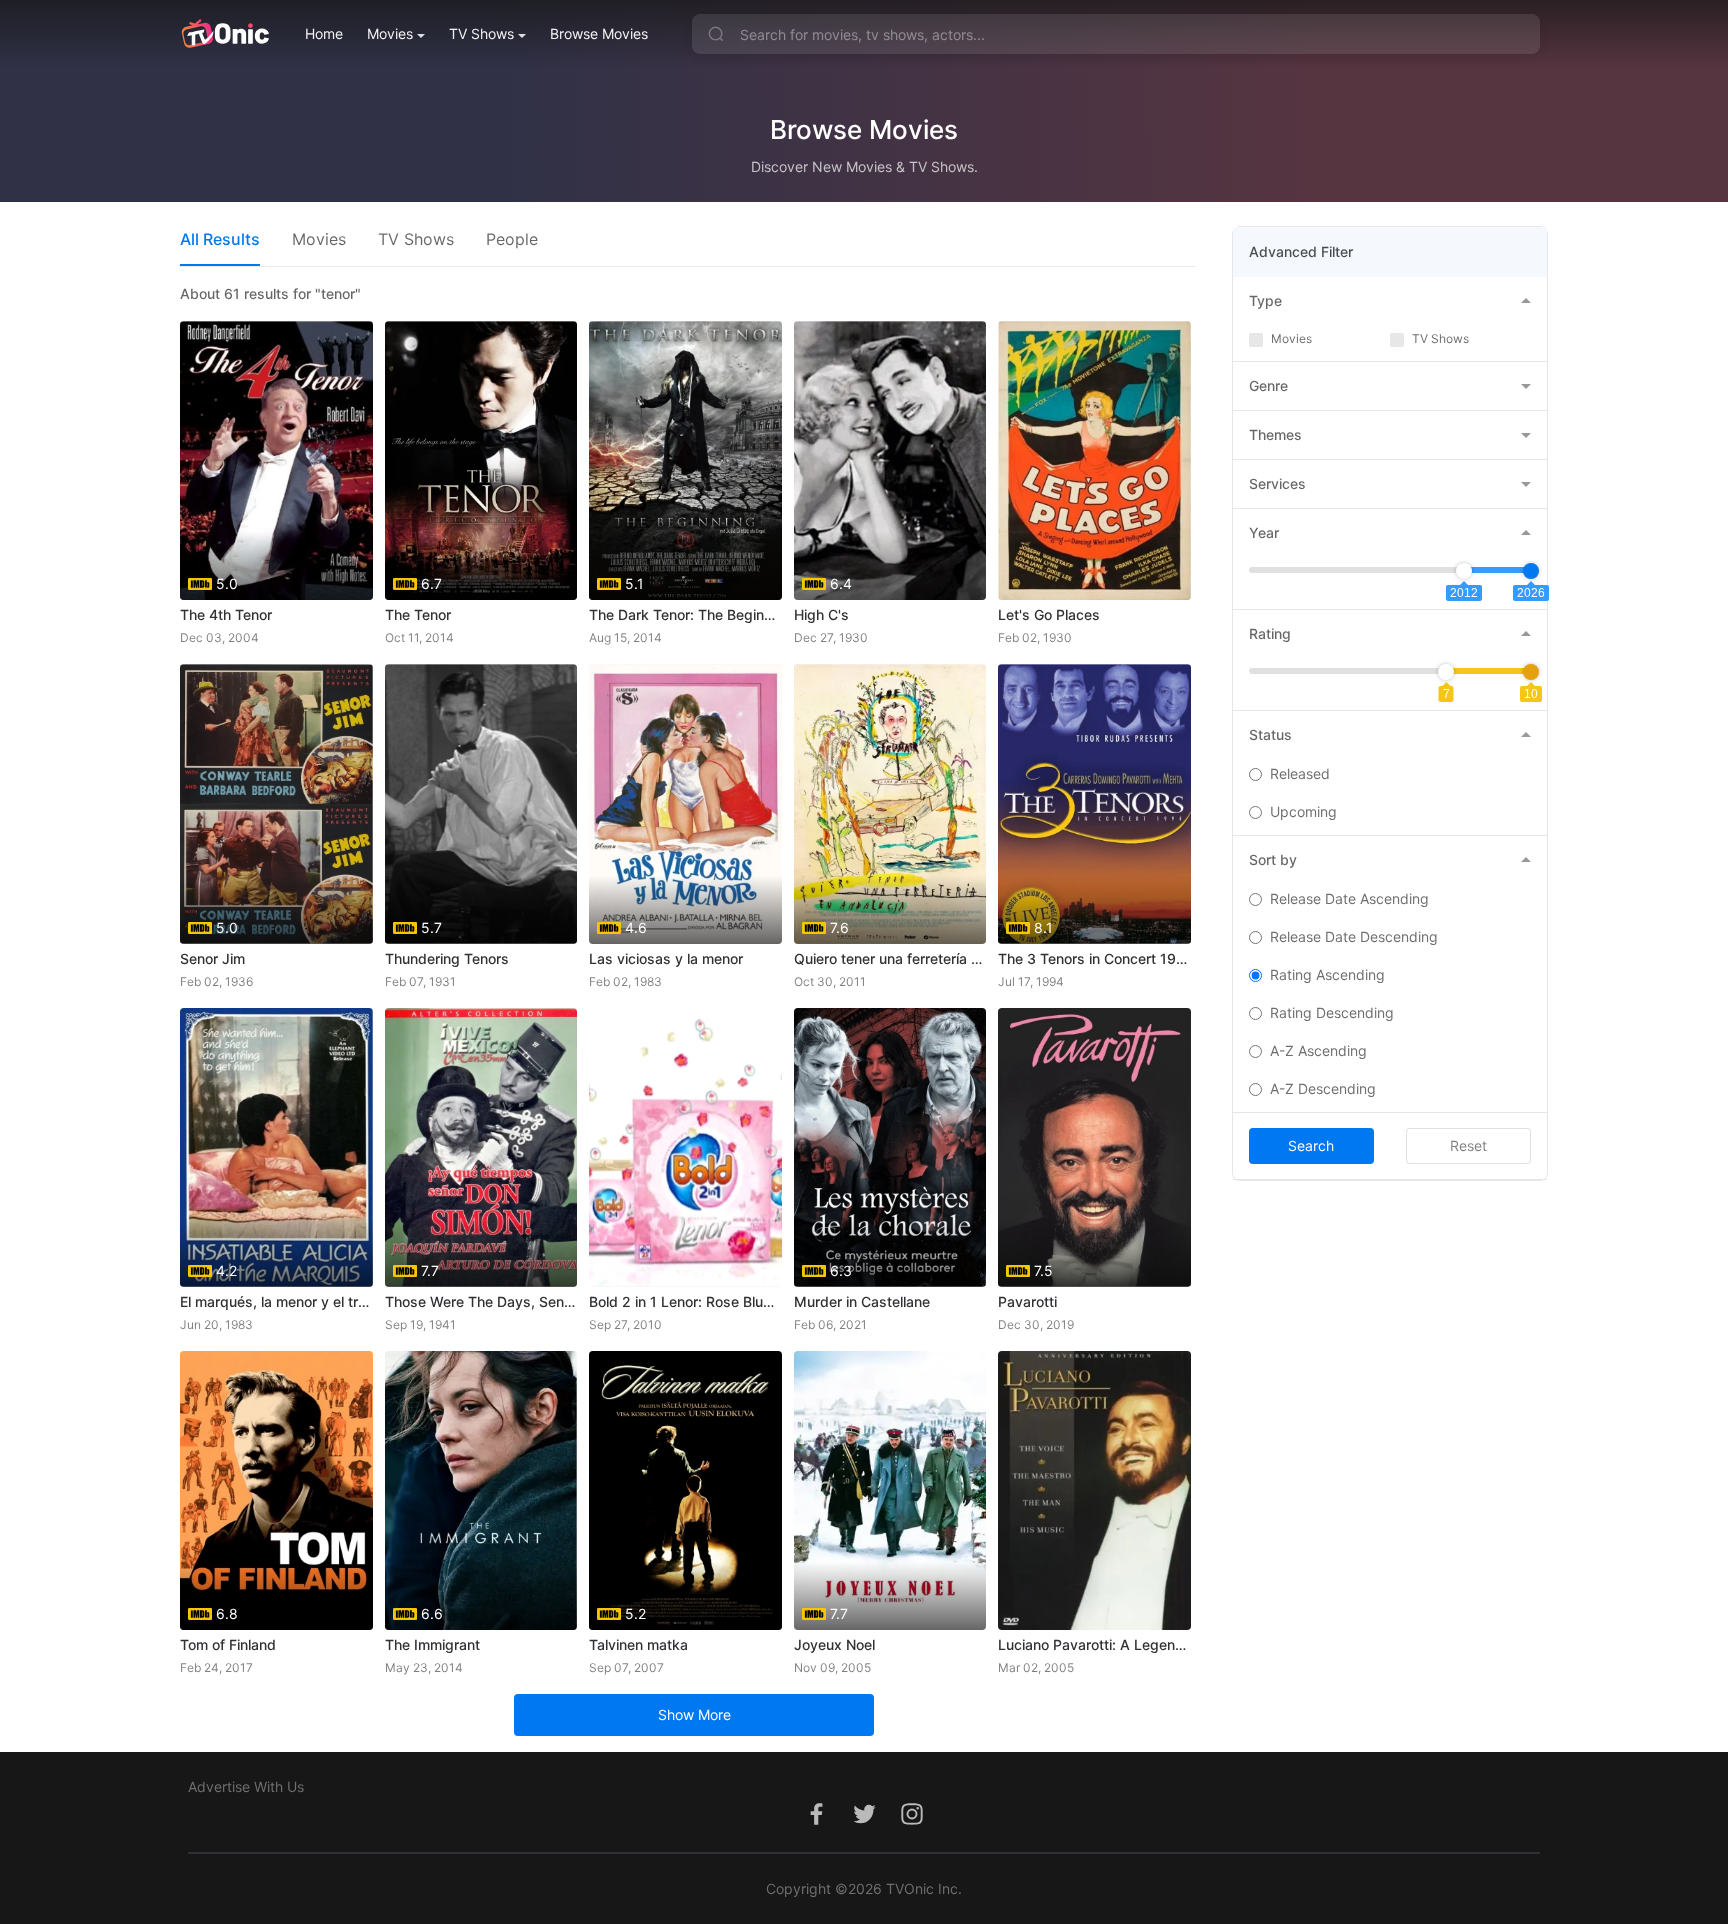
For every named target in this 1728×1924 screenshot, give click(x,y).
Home (324, 33)
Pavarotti (1027, 1301)
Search (1311, 1145)
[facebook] (816, 1824)
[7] (1446, 672)
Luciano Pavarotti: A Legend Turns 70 (1094, 1644)
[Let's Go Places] (1094, 460)
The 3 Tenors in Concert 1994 (1094, 958)
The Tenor (418, 614)
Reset (1468, 1145)
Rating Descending (1332, 1012)
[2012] (1464, 571)
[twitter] (864, 1824)
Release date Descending (1354, 936)
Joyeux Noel (834, 1644)
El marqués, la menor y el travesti (276, 1301)
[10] (1531, 672)
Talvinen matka (638, 1644)
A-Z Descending (1323, 1088)
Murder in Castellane (862, 1301)
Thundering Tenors (447, 958)
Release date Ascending (1349, 898)
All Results (220, 239)
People (512, 239)
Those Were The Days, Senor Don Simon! (481, 1301)
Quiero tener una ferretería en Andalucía (890, 958)
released (1300, 773)
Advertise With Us (246, 1786)
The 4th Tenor (226, 614)
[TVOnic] (224, 34)
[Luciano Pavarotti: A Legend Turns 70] (1094, 1490)
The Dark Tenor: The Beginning (685, 614)
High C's (821, 614)
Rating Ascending (1327, 974)
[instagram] (912, 1824)
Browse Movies (599, 33)
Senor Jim (212, 958)
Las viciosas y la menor (666, 958)
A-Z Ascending (1318, 1050)
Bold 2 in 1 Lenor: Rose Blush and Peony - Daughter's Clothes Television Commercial (685, 1301)
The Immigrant (432, 1644)
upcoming (1303, 811)
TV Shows (481, 33)
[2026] (1531, 571)
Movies (390, 33)
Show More (694, 1714)
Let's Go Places (1049, 614)
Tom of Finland (228, 1644)
